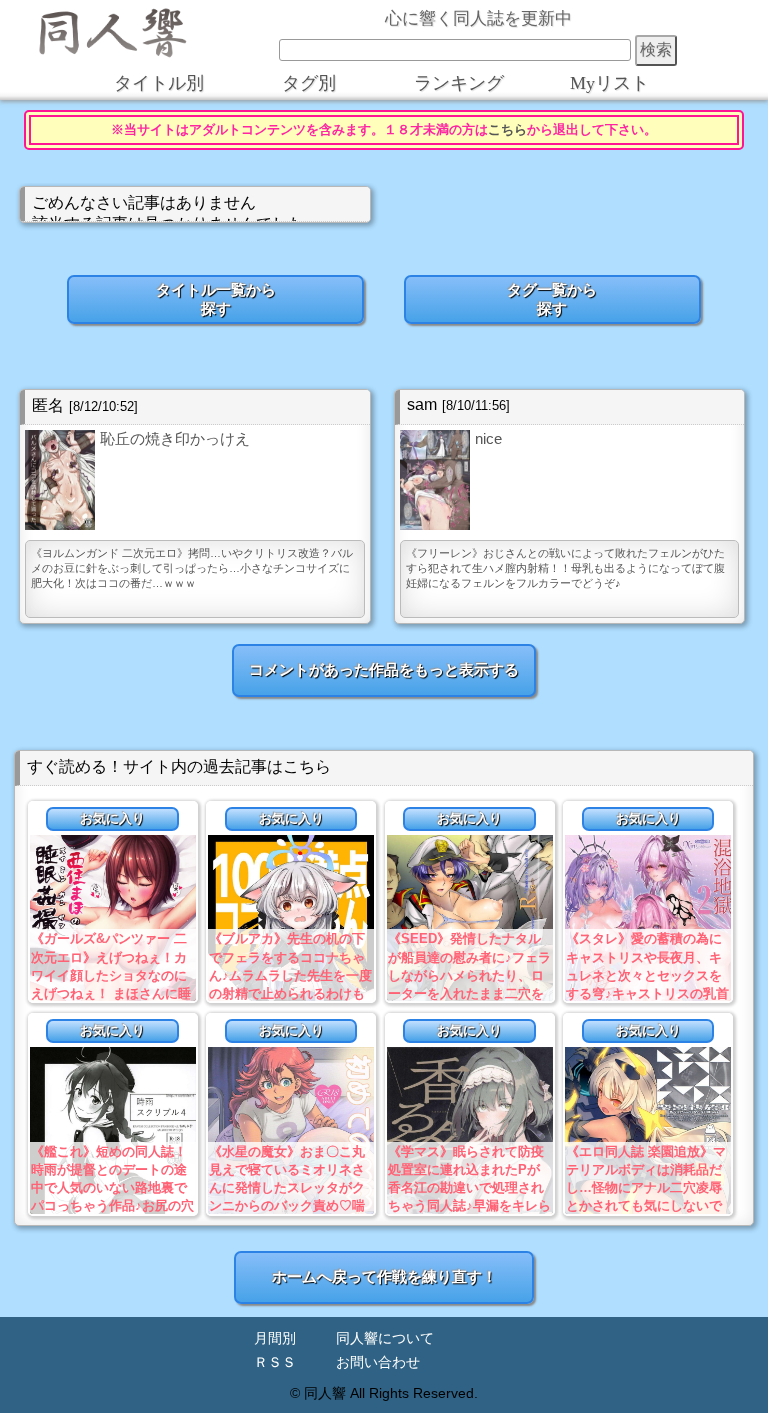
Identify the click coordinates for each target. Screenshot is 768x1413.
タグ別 (309, 83)
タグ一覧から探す (552, 299)
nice (488, 438)
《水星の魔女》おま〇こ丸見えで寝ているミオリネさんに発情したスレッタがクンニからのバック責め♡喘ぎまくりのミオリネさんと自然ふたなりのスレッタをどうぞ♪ (287, 1206)
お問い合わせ (378, 1362)
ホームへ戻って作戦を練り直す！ (384, 1276)
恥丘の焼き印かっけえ (175, 438)
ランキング (459, 83)
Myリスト (609, 83)
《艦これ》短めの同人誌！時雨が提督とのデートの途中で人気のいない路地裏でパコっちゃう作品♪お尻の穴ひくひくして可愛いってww (112, 1188)
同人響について (385, 1338)
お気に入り (112, 818)
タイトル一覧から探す (216, 299)
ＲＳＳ (275, 1362)
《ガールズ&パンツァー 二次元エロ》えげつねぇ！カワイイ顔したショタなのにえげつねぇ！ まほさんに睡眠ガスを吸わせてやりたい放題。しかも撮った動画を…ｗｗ (111, 993)
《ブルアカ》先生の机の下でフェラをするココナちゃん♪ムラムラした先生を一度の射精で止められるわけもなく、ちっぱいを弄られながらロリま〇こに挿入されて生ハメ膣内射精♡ (290, 993)
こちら (507, 130)
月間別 (275, 1338)
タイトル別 (159, 83)
